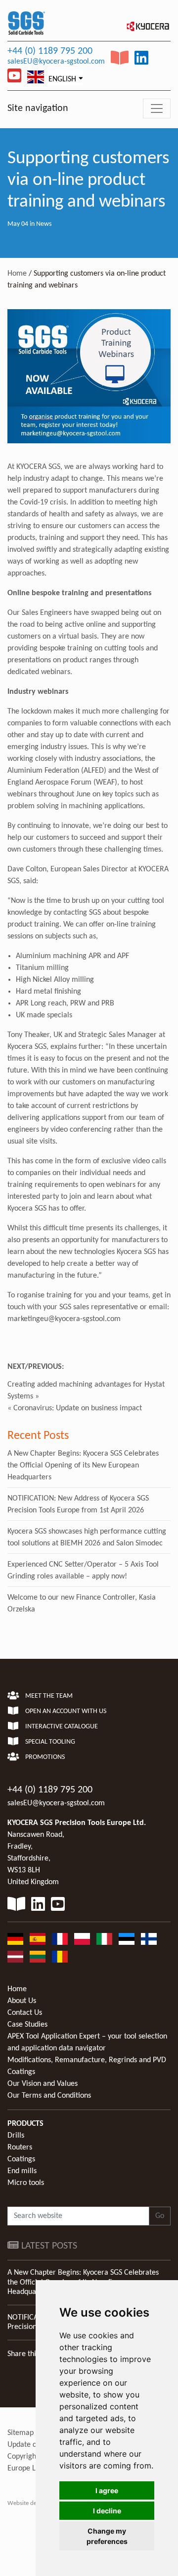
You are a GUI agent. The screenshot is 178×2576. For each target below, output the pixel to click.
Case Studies (27, 2025)
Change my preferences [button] (107, 2536)
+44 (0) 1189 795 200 (50, 51)
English (61, 79)
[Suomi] (149, 1939)
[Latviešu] (15, 1957)
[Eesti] (127, 1939)
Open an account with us (65, 1711)
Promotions (44, 1757)
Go (160, 2216)
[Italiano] (104, 1939)
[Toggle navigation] (157, 108)
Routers (20, 2147)
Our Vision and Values (43, 2084)
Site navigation (38, 108)
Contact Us (25, 2013)
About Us (22, 2001)
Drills (16, 2136)
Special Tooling (49, 1742)
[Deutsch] (15, 1939)
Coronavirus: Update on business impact (78, 1408)
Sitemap (21, 2433)
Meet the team (48, 1696)
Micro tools (26, 2183)
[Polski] (82, 1939)
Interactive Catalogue (61, 1727)
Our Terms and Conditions (49, 2096)
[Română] (60, 1957)
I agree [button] (107, 2490)
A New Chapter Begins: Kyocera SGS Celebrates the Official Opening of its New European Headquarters (83, 1466)
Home (17, 274)
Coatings (21, 2159)
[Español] (38, 1939)
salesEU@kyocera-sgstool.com (56, 62)
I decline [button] (107, 2511)
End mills (22, 2171)
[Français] (60, 1939)
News (44, 224)
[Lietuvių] (38, 1957)
